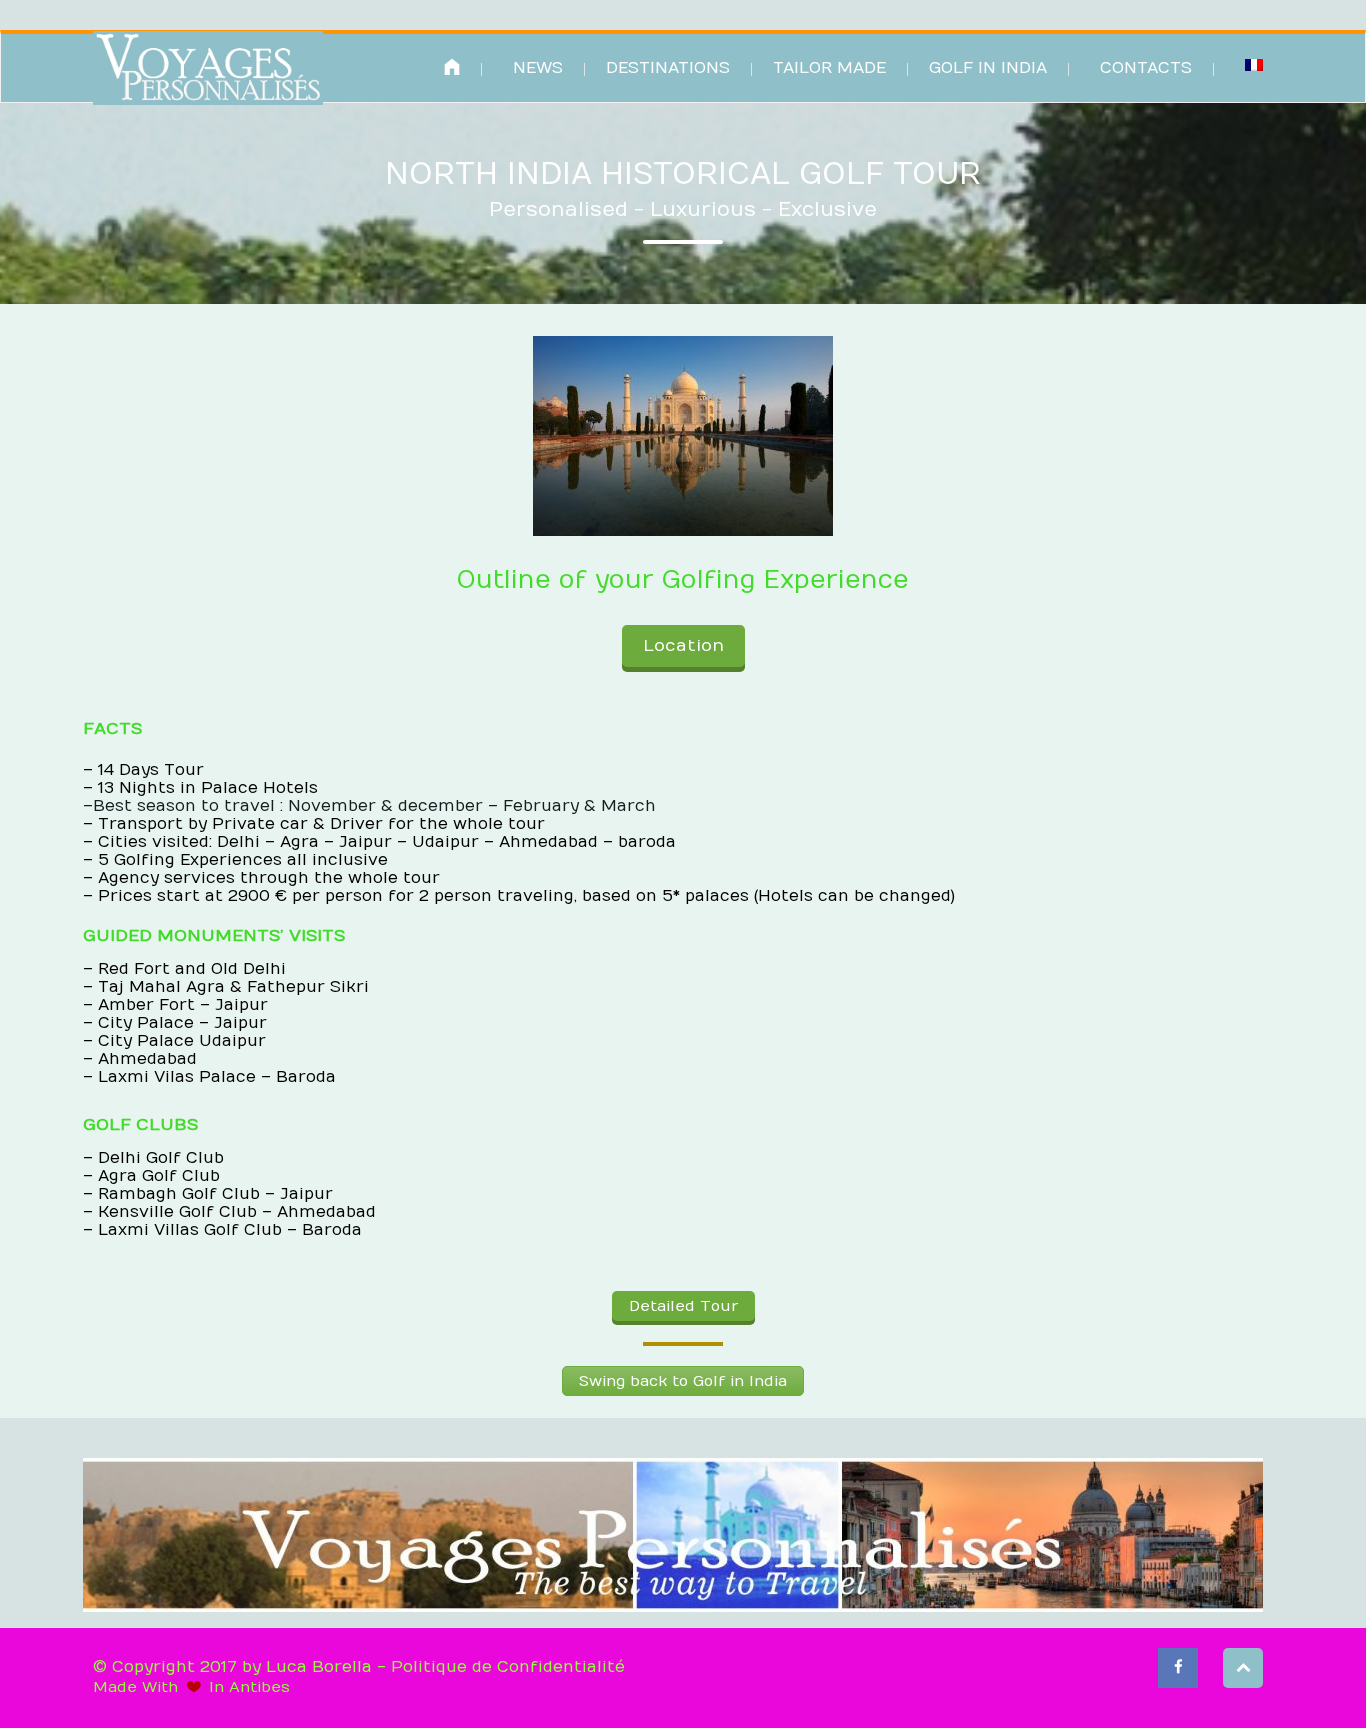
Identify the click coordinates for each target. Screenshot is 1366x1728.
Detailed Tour (683, 1306)
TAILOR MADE (829, 68)
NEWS (538, 68)
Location (683, 646)
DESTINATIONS (668, 68)
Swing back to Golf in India (683, 1381)
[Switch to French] (1254, 65)
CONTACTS (1146, 68)
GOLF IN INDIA (988, 68)
